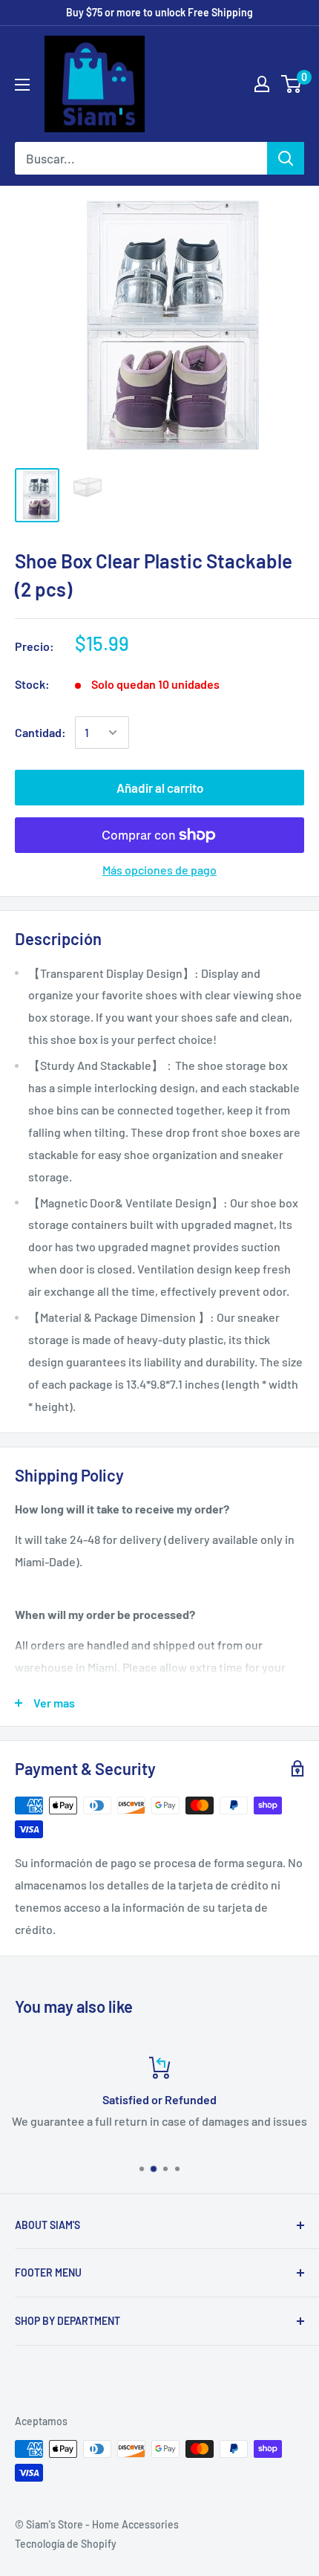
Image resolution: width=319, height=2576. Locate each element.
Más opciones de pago (159, 870)
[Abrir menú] (22, 85)
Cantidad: (40, 732)
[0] (292, 84)
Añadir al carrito (160, 788)
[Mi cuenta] (262, 84)
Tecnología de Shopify (66, 2544)
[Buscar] (286, 158)
